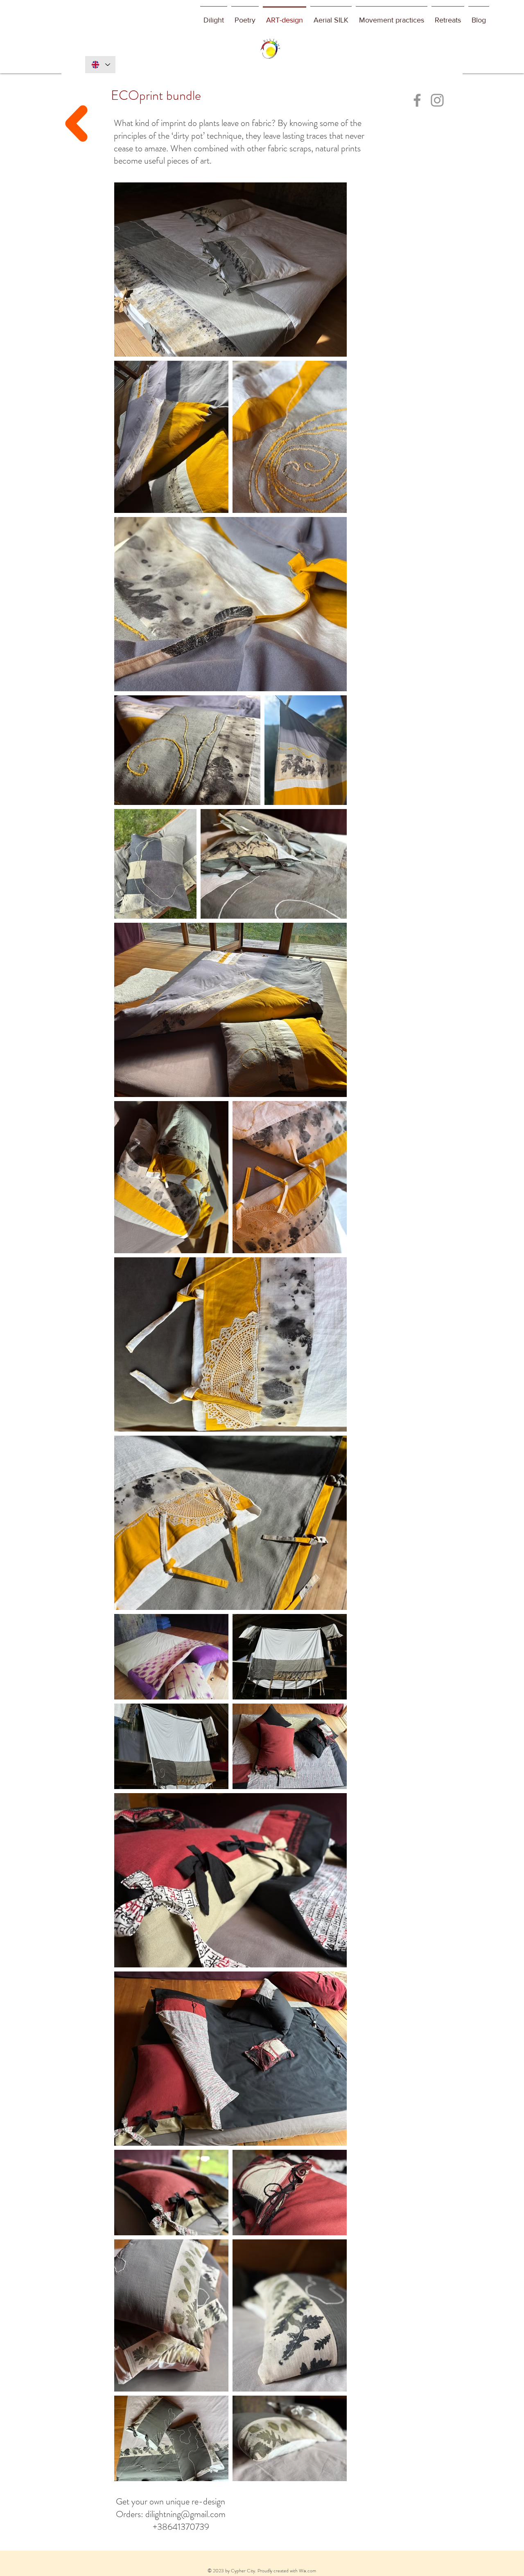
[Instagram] (437, 100)
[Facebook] (417, 100)
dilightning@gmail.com (185, 2514)
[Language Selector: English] (100, 65)
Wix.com (307, 2571)
